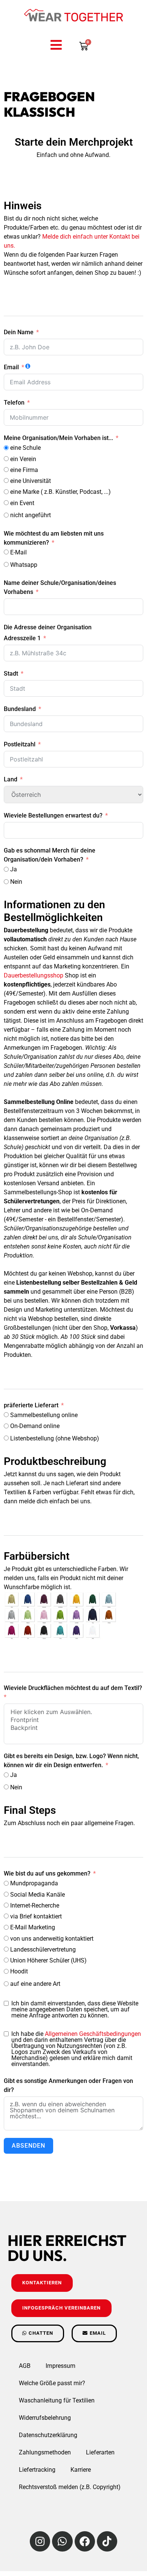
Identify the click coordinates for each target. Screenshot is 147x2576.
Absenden (28, 2146)
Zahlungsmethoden (45, 2452)
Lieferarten (100, 2452)
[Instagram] (40, 2541)
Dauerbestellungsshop (34, 975)
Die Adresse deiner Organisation (48, 627)
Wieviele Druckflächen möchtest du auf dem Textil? (73, 1688)
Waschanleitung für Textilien (57, 2400)
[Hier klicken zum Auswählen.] (73, 1712)
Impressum (60, 2366)
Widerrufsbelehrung (45, 2418)
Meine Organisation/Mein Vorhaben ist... (58, 438)
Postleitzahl (20, 744)
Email (11, 367)
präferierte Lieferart (31, 1405)
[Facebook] (85, 2541)
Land (11, 779)
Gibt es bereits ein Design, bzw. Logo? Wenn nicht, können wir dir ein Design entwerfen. (71, 1761)
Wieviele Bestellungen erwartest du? (53, 815)
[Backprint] (73, 1728)
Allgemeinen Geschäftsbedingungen (93, 2034)
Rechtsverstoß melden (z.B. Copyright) (70, 2487)
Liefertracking (37, 2470)
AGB (25, 2366)
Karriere (81, 2470)
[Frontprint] (73, 1720)
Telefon (14, 403)
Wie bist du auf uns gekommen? (47, 1873)
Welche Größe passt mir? (52, 2383)
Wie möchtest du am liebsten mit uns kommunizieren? (54, 538)
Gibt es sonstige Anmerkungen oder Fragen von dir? (68, 2085)
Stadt (11, 674)
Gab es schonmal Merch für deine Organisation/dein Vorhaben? (50, 855)
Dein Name (19, 332)
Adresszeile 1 (22, 638)
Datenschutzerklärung (48, 2435)
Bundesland (20, 709)
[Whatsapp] (62, 2541)
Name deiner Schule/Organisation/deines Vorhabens (60, 587)
